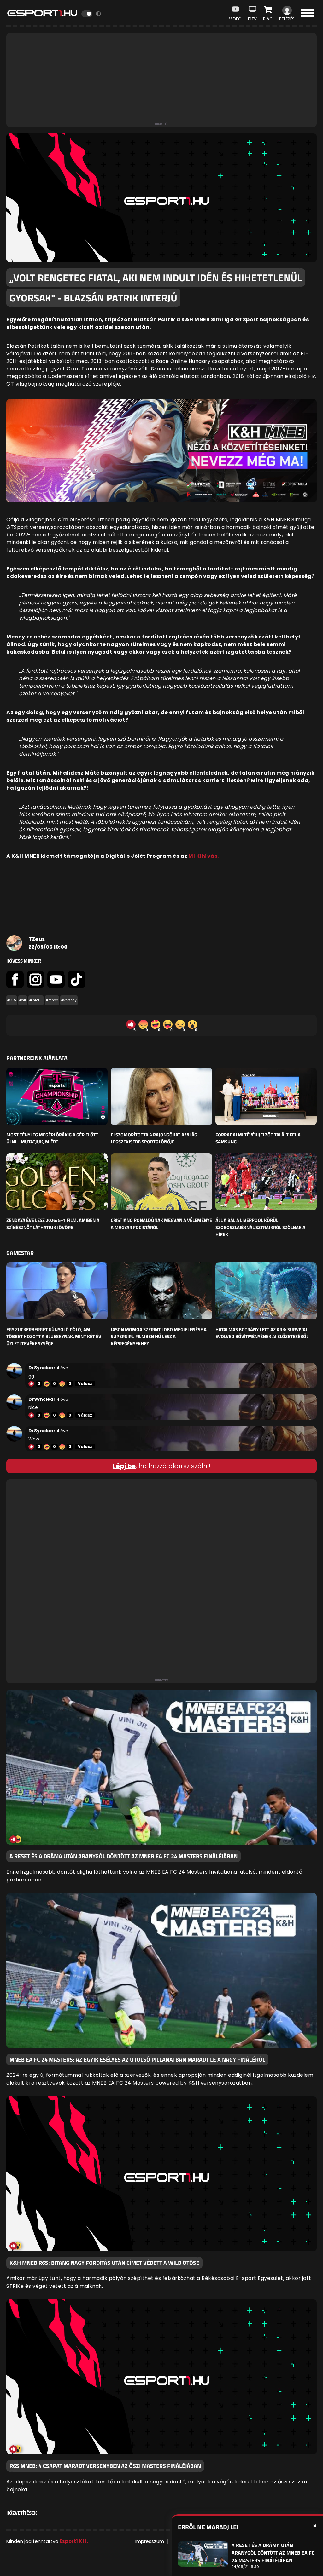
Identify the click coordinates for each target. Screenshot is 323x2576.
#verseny (69, 1000)
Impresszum (150, 2541)
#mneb (52, 1000)
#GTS (12, 1000)
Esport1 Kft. (74, 2541)
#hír (23, 1000)
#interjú (36, 1000)
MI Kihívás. (204, 856)
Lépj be (124, 1466)
